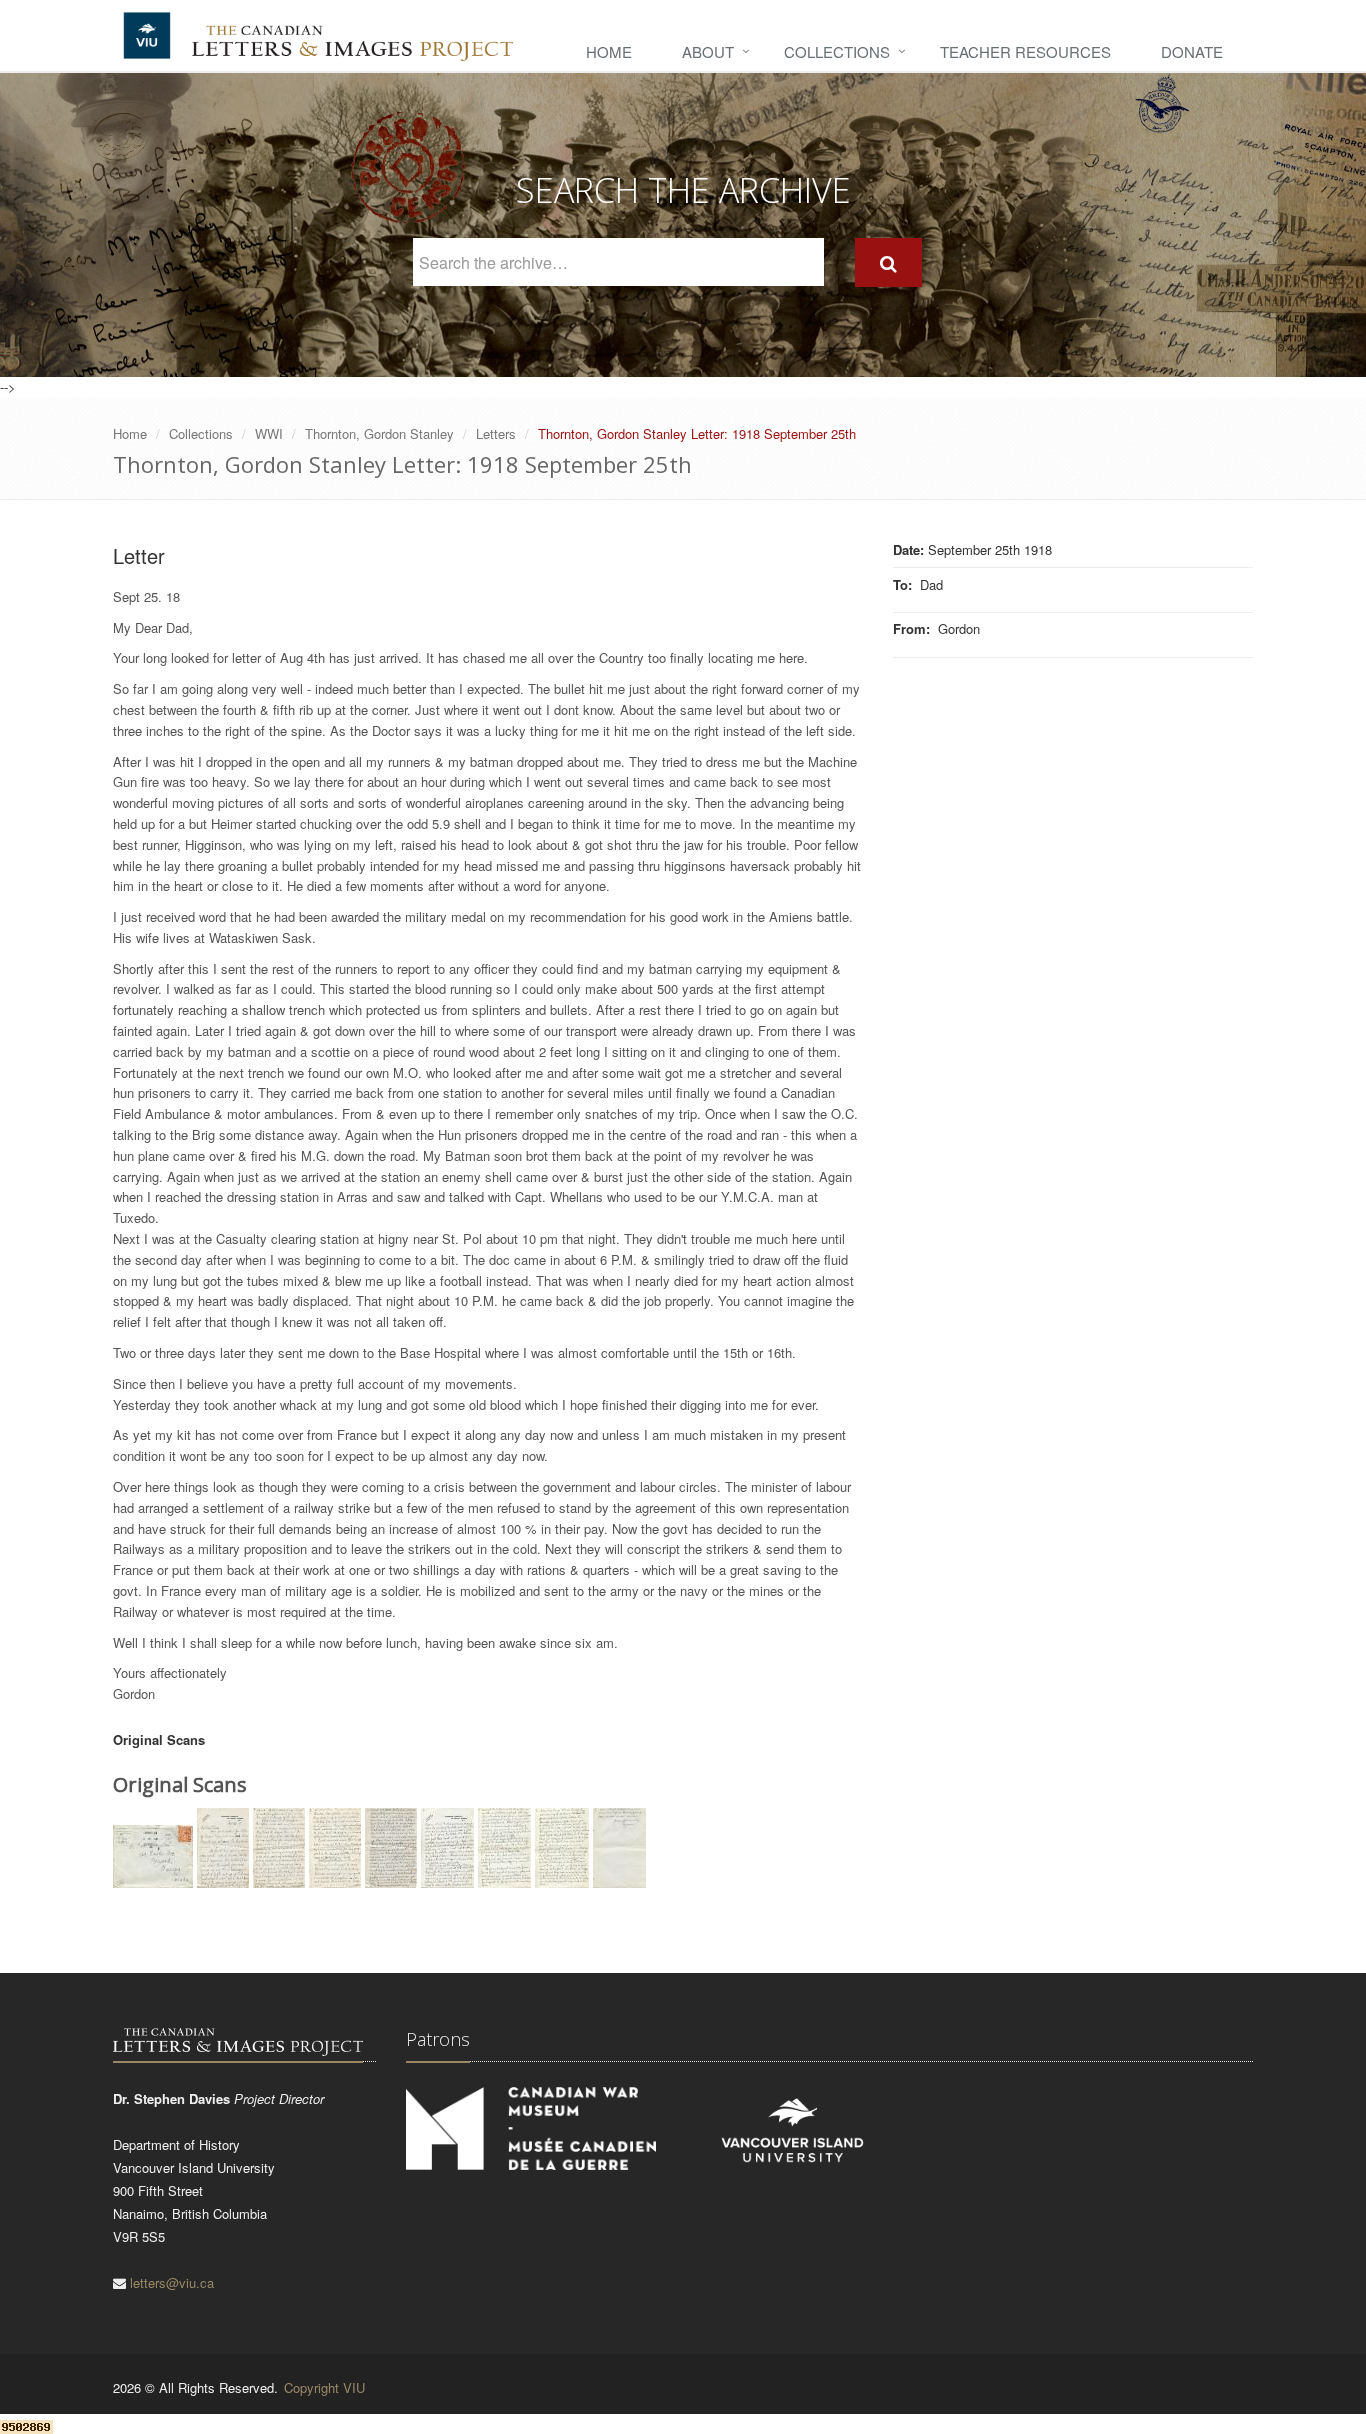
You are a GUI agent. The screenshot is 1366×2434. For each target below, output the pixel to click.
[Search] (888, 262)
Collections (837, 51)
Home (609, 51)
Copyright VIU (324, 2387)
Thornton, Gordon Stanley (379, 433)
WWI (269, 433)
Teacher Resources (1025, 51)
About (708, 51)
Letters (496, 433)
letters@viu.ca (172, 2282)
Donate (1192, 51)
